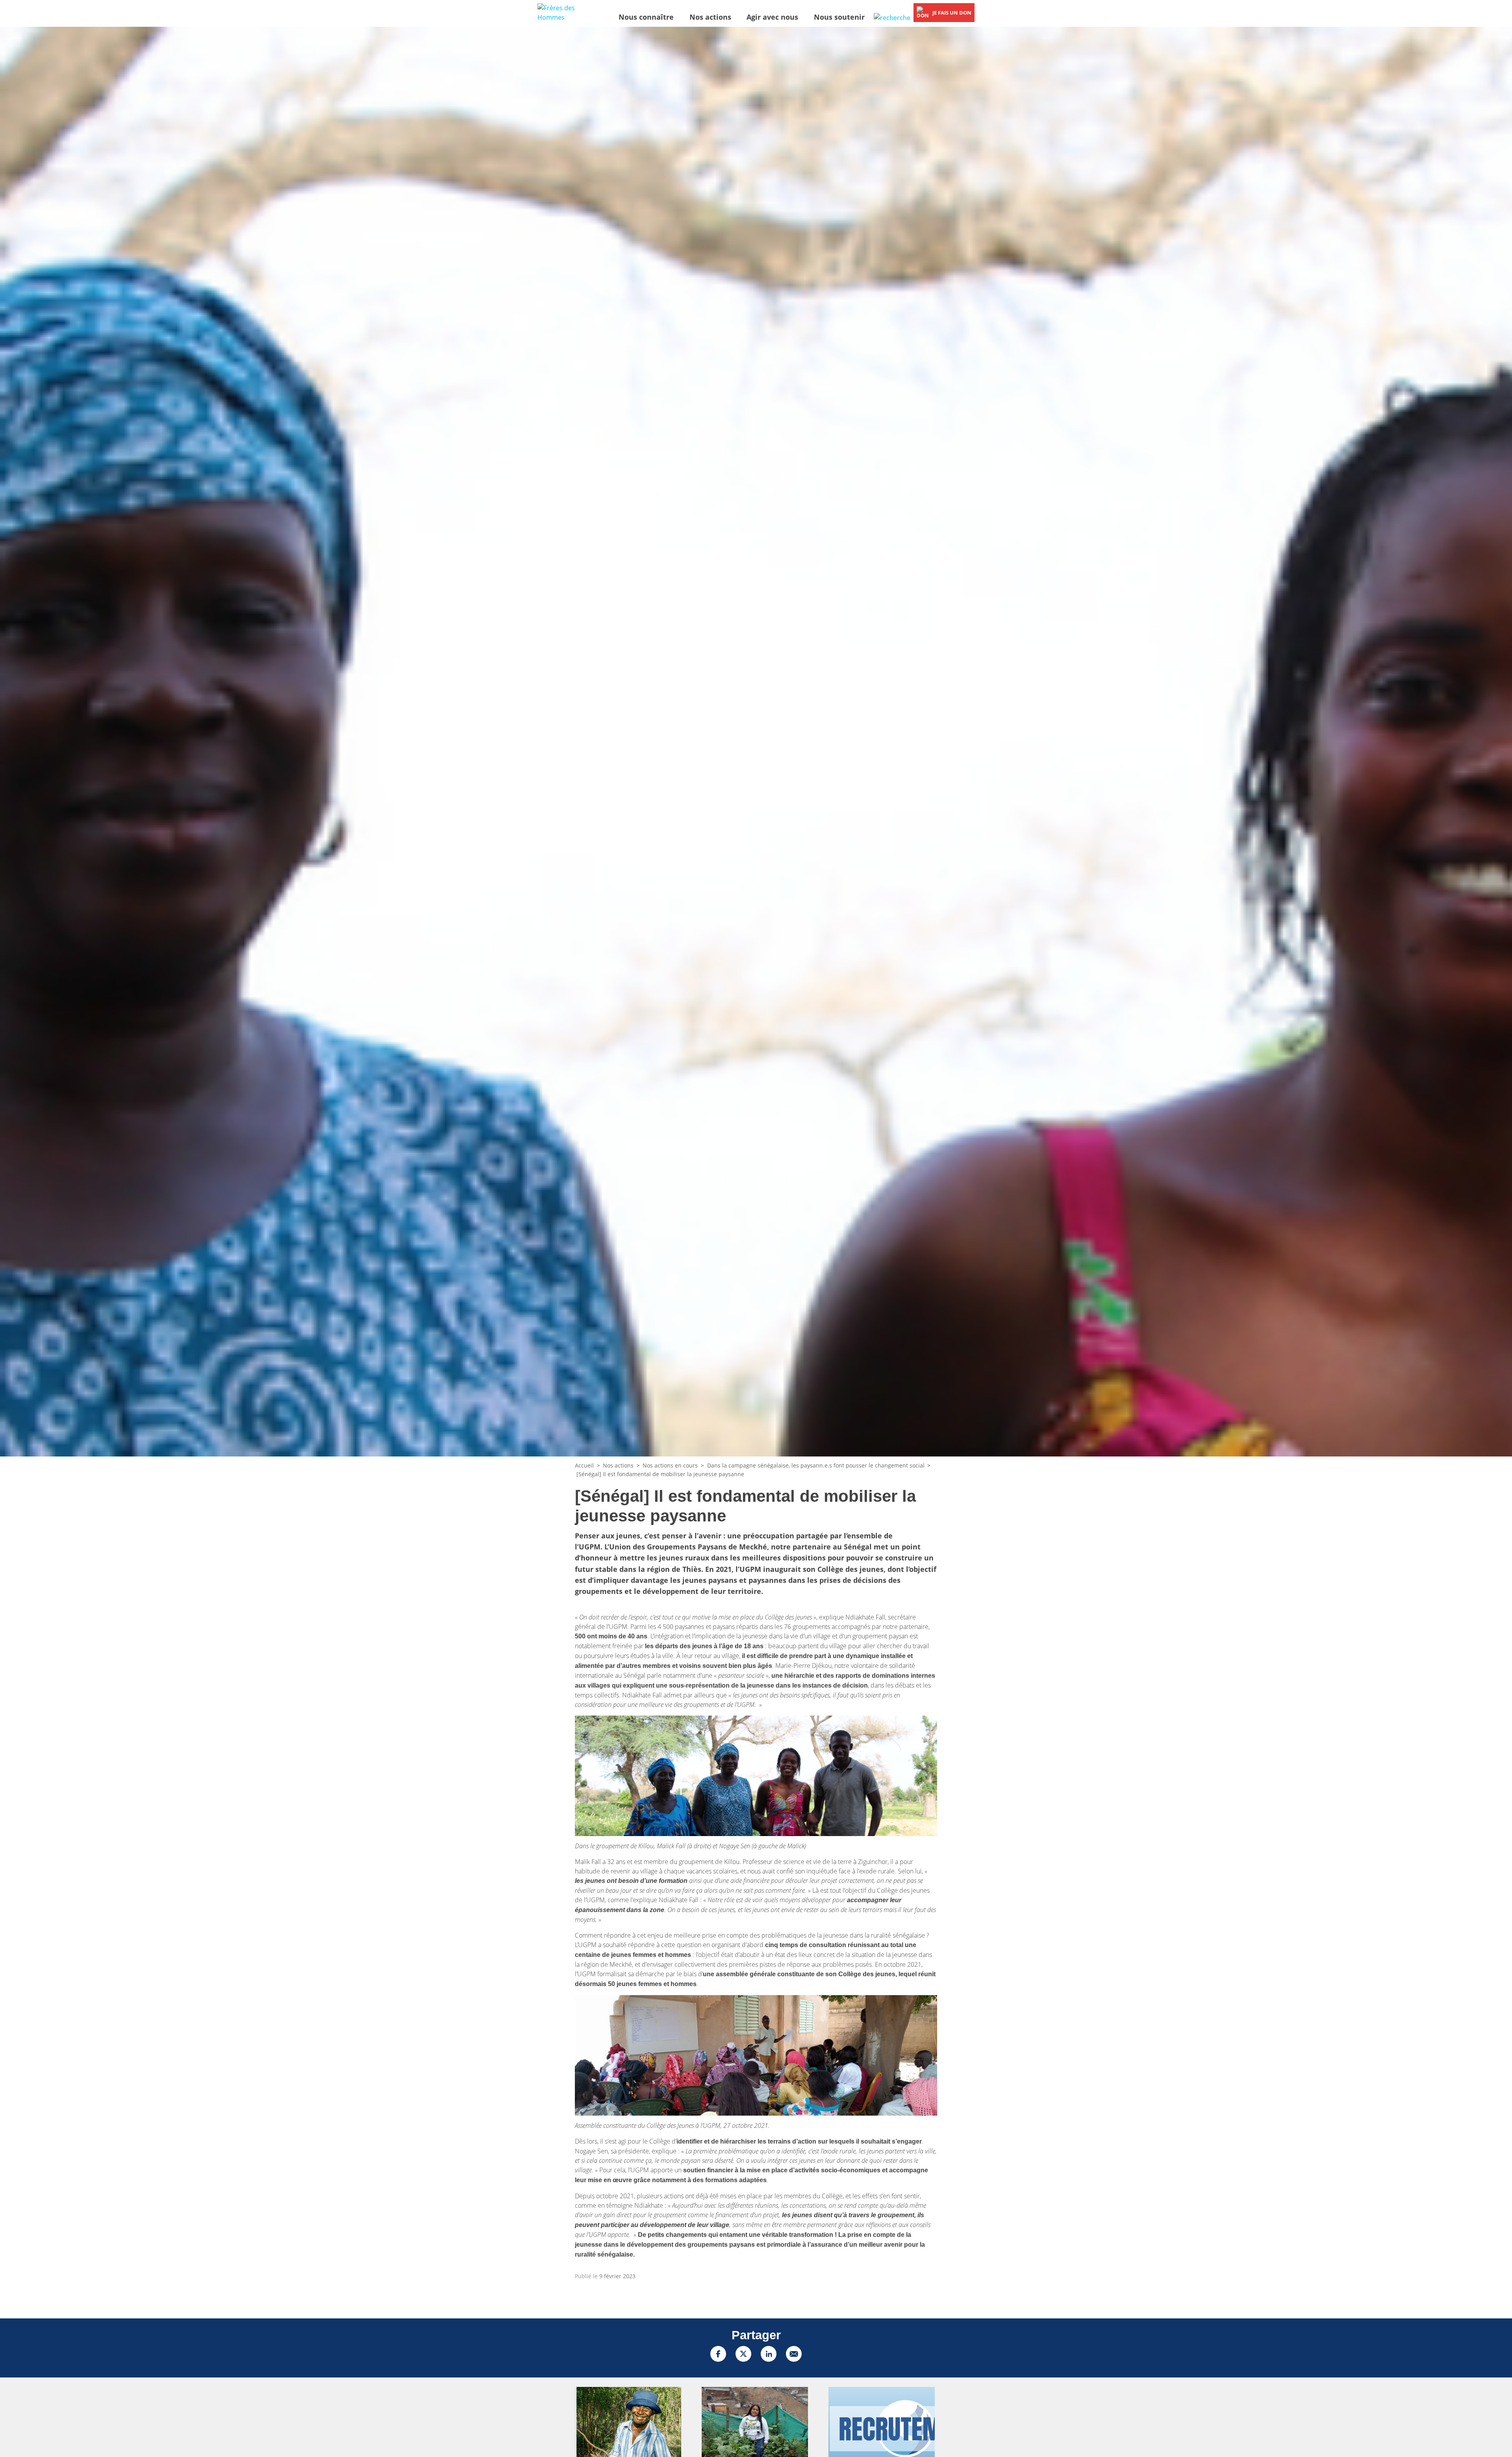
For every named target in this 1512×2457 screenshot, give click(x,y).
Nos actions (710, 17)
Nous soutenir (839, 17)
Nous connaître (646, 17)
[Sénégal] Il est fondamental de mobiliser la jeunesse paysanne (660, 1474)
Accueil (584, 1465)
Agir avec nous (772, 17)
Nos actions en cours (670, 1465)
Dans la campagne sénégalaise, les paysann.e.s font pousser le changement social (816, 1465)
